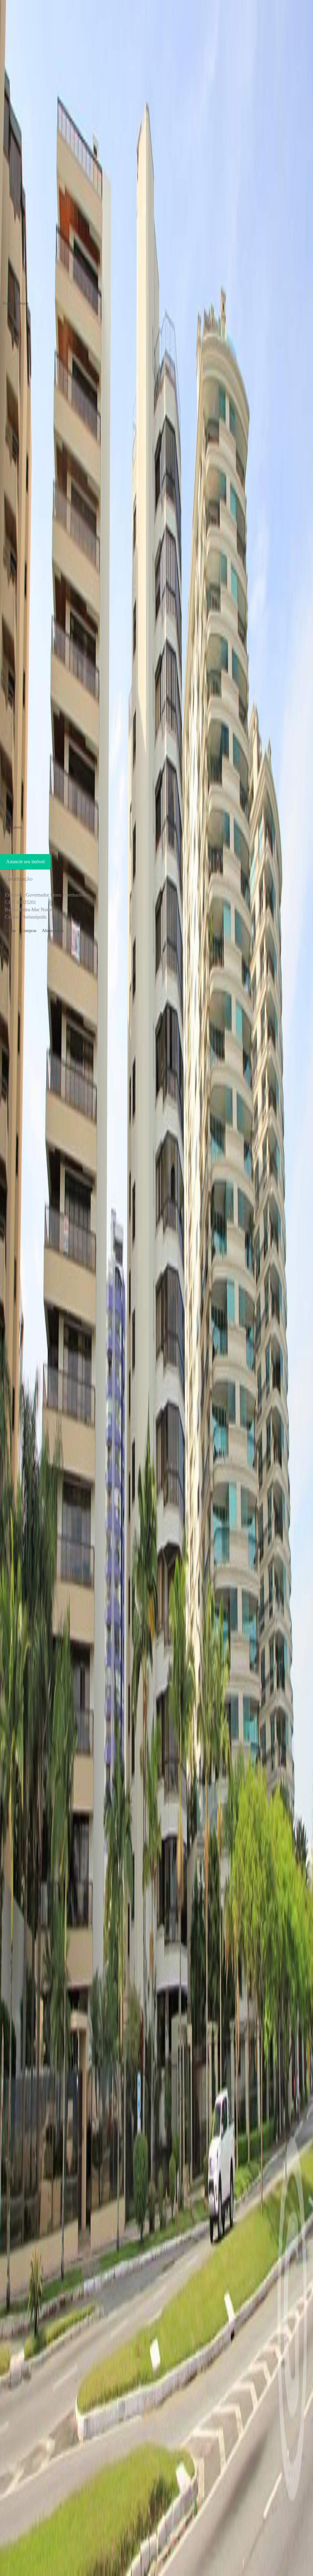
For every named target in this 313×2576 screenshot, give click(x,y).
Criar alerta (13, 827)
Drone (23, 303)
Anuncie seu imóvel (25, 862)
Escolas (9, 931)
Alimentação (53, 931)
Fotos (7, 303)
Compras (29, 931)
